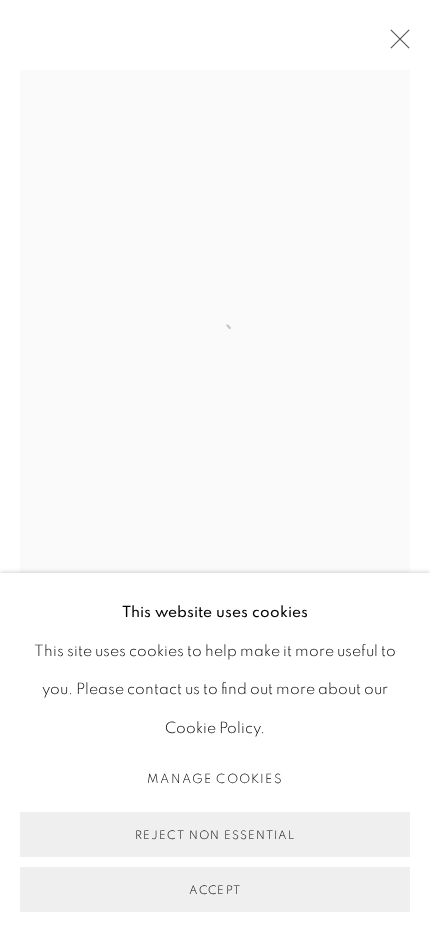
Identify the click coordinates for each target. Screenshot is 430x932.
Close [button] (395, 45)
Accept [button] (215, 890)
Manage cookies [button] (215, 779)
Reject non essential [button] (215, 835)
